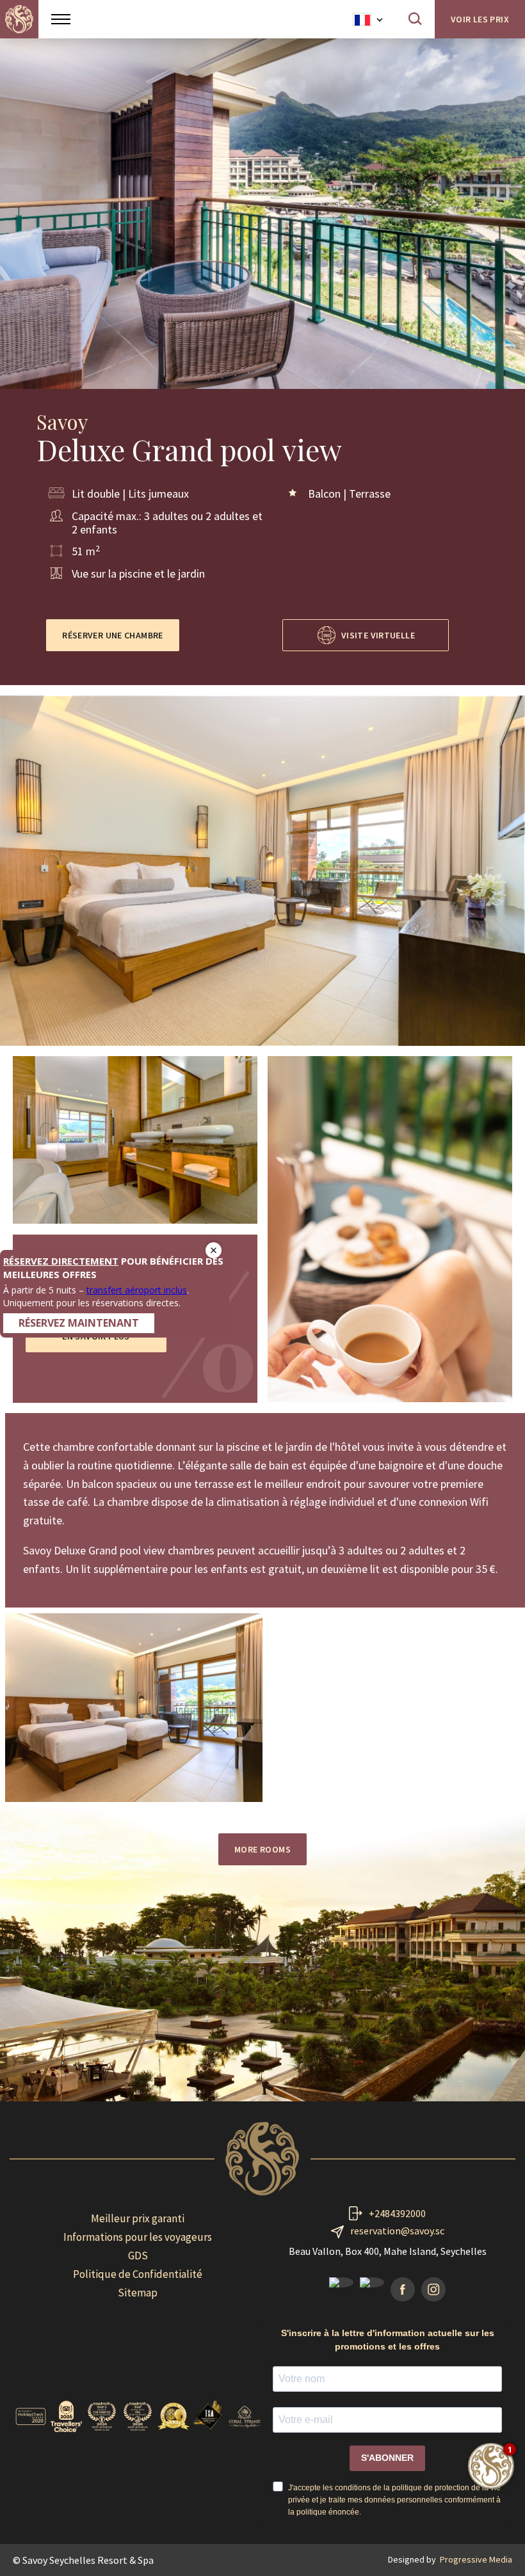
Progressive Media (476, 2559)
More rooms (262, 1849)
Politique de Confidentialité (138, 2274)
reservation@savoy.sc (397, 2231)
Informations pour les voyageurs (138, 2237)
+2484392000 (397, 2213)
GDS (138, 2256)
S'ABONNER (387, 2458)
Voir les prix (480, 19)
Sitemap (138, 2293)
